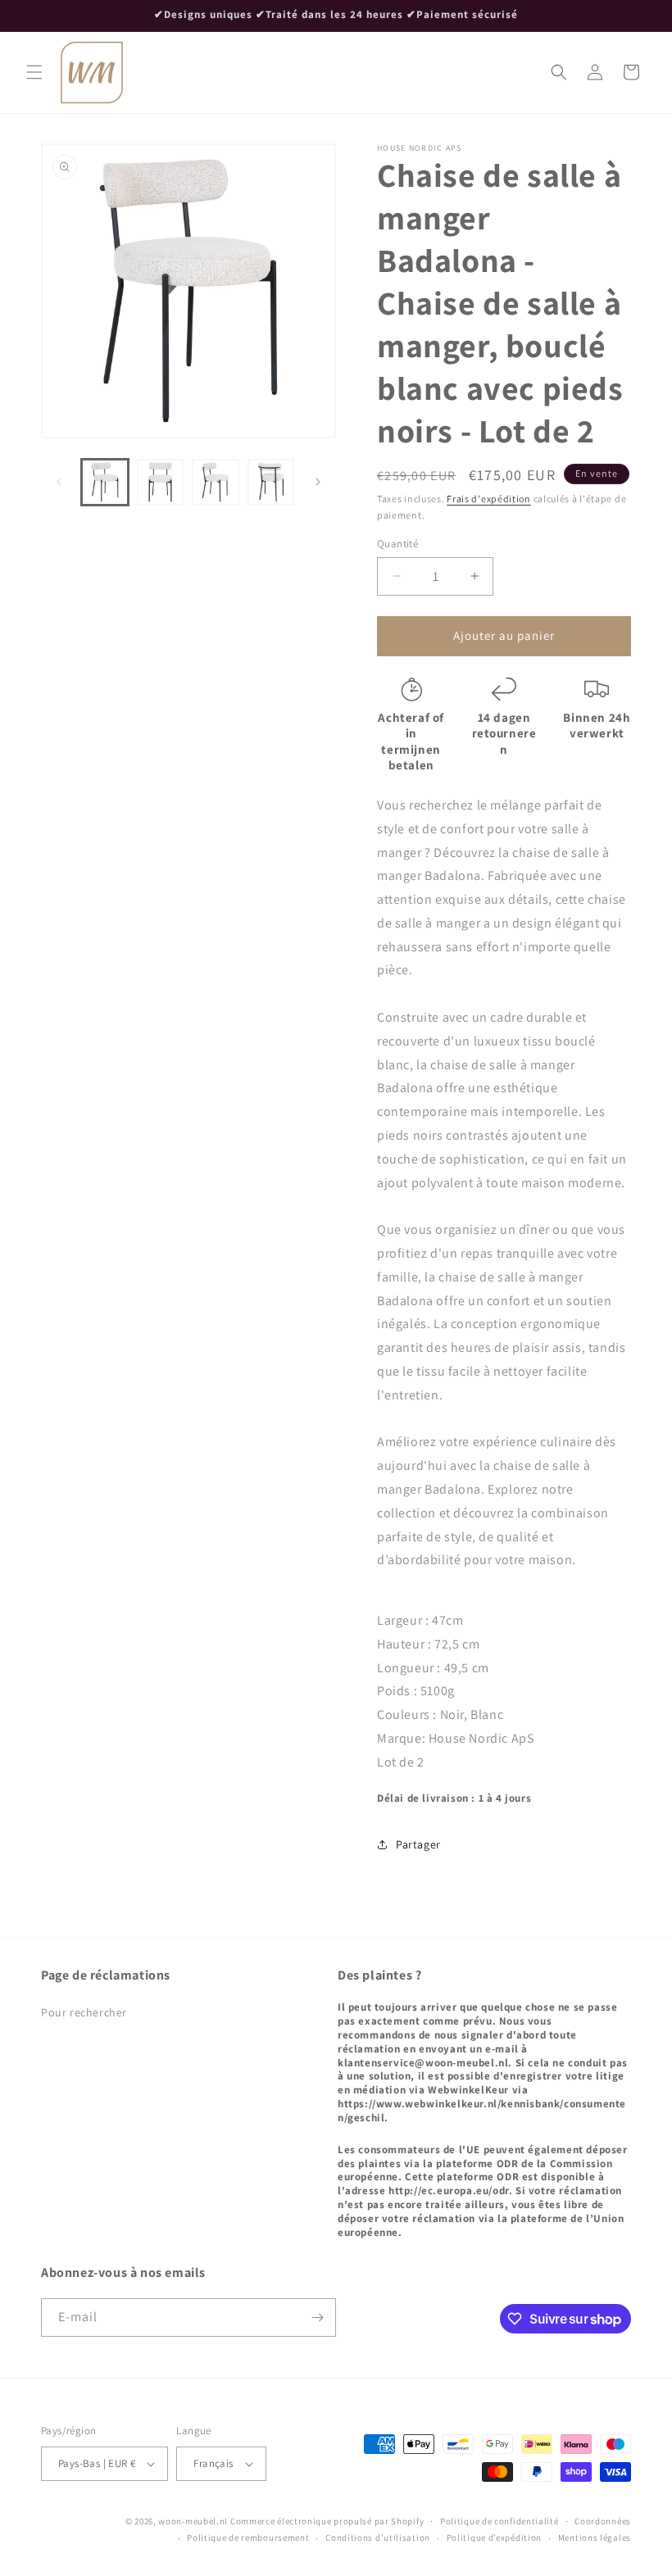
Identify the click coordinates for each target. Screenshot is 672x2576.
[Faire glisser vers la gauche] (59, 482)
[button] (34, 72)
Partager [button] (418, 1844)
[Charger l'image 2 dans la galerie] (161, 483)
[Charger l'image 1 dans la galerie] (105, 483)
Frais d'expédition (489, 499)
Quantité (397, 544)
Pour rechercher (84, 2012)
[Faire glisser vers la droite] (318, 482)
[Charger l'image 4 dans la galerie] (271, 483)
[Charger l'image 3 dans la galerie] (216, 483)
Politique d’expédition (494, 2537)
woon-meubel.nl (193, 2521)
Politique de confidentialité (499, 2521)
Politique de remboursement (248, 2537)
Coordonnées (603, 2521)
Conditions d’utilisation (378, 2537)
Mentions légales (595, 2537)
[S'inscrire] (317, 2317)
